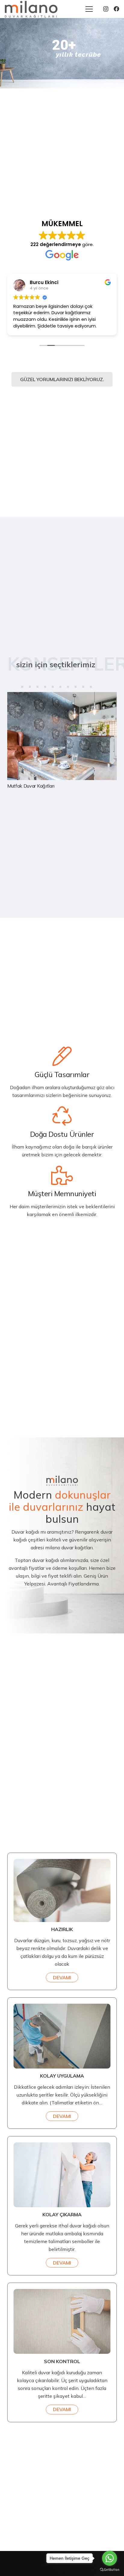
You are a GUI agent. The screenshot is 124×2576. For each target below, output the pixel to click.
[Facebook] (116, 9)
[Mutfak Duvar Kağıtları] (62, 741)
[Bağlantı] (31, 9)
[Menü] (89, 9)
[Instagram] (106, 9)
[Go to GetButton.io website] (110, 2570)
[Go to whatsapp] (110, 2558)
